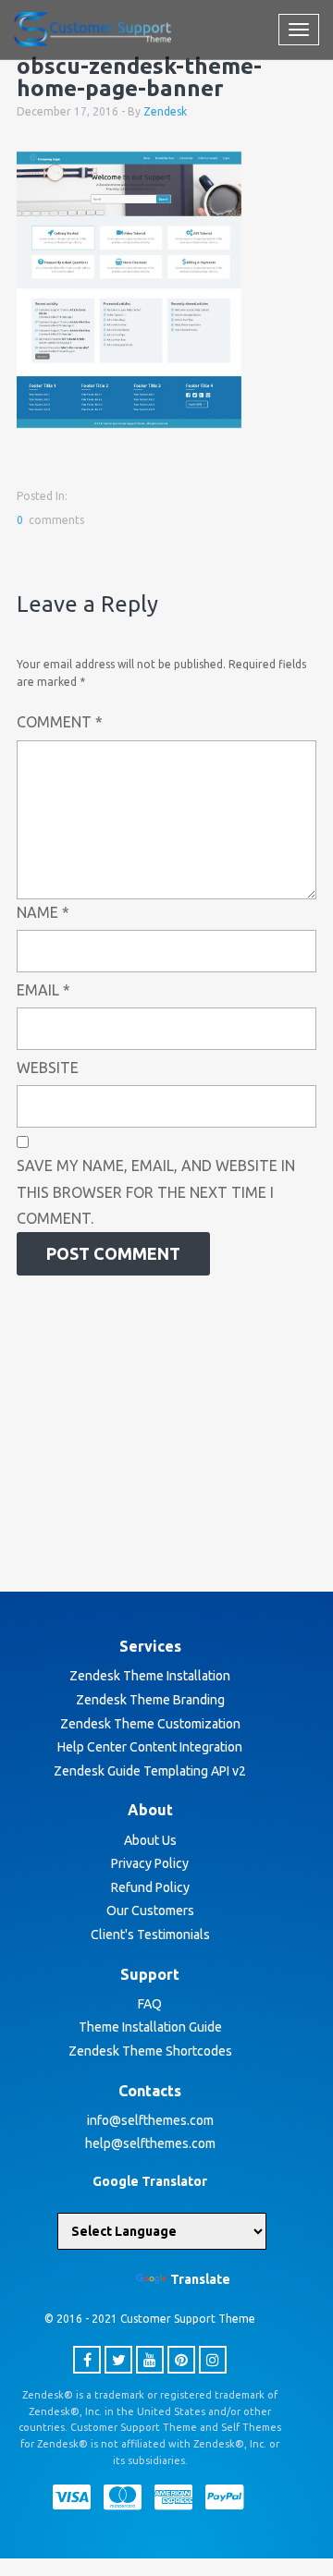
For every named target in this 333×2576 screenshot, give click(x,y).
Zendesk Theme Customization (150, 1724)
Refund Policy (150, 1887)
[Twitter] (118, 2360)
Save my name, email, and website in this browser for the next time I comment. (156, 1192)
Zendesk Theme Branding (150, 1700)
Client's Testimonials (150, 1935)
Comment (60, 722)
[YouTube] (150, 2360)
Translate (200, 2279)
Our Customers (150, 1911)
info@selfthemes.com (150, 2120)
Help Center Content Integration (150, 1747)
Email (43, 990)
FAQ (150, 2004)
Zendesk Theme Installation (150, 1676)
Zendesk (165, 111)
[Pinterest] (181, 2360)
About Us (150, 1840)
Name (43, 912)
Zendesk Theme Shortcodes (150, 2051)
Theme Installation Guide (150, 2027)
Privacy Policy (150, 1863)
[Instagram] (213, 2360)
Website (48, 1068)
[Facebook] (87, 2360)
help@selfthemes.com (150, 2143)
